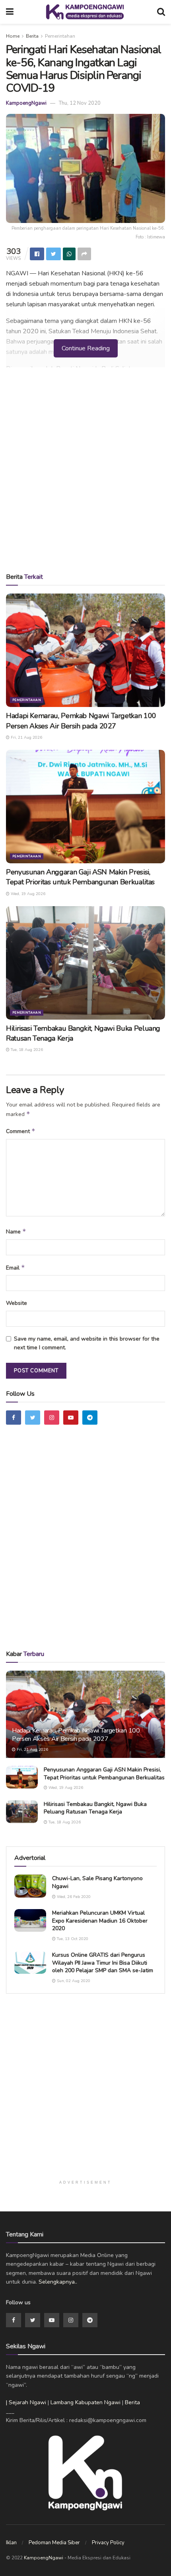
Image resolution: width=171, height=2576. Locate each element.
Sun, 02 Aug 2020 (73, 1981)
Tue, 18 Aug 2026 (26, 1050)
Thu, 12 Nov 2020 (80, 103)
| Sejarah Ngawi (26, 2402)
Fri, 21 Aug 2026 (26, 738)
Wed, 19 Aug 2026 (27, 894)
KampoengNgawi (26, 103)
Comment (21, 1131)
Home (13, 36)
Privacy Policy (108, 2543)
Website (17, 1303)
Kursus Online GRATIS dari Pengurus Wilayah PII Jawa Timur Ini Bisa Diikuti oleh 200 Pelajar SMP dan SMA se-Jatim (103, 1963)
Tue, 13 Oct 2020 (72, 1939)
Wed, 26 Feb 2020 (73, 1897)
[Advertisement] (85, 473)
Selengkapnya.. (58, 2282)
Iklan (11, 2543)
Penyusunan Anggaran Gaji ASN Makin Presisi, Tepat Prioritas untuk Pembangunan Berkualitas (80, 877)
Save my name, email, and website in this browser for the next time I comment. (87, 1343)
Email (16, 1268)
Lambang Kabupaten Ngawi (85, 2402)
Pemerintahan (60, 36)
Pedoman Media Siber (54, 2543)
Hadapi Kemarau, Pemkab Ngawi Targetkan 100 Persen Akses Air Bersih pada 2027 (81, 721)
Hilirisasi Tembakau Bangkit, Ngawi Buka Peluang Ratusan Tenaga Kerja (95, 1808)
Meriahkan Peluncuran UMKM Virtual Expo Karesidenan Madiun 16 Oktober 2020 (100, 1921)
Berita (32, 36)
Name (16, 1231)
